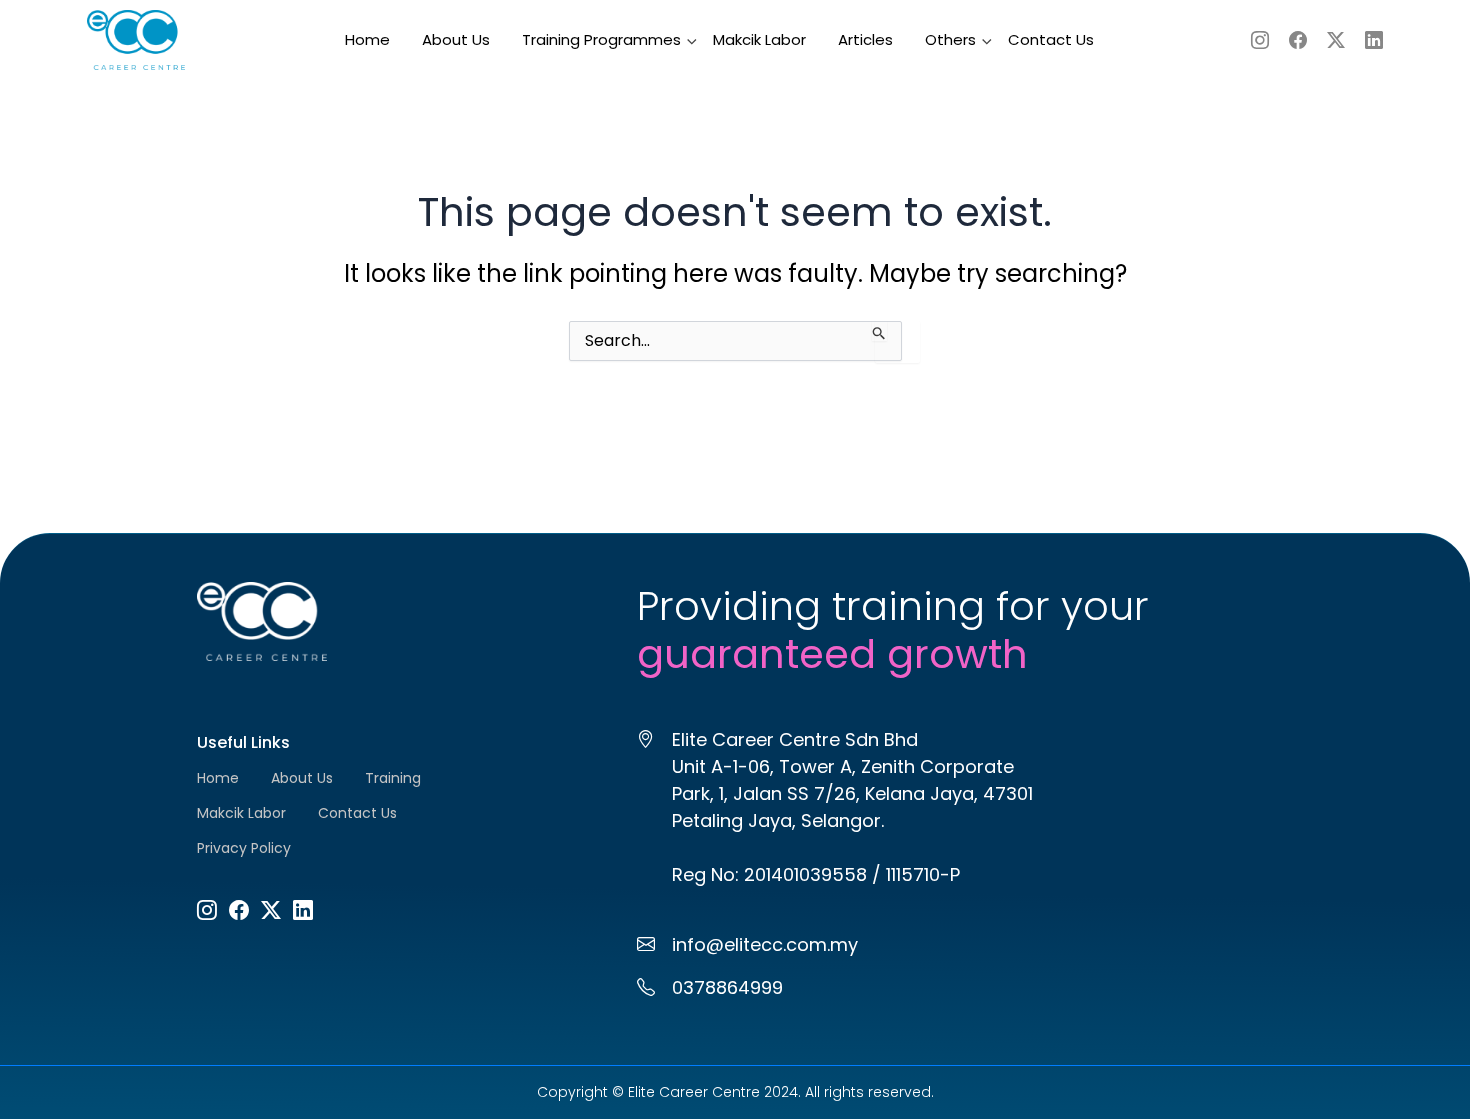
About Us (456, 39)
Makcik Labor (759, 39)
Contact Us (1051, 39)
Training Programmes (601, 39)
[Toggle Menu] (667, 29)
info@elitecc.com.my (765, 944)
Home (367, 39)
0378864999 (727, 987)
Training (393, 778)
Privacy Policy (244, 848)
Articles (865, 39)
